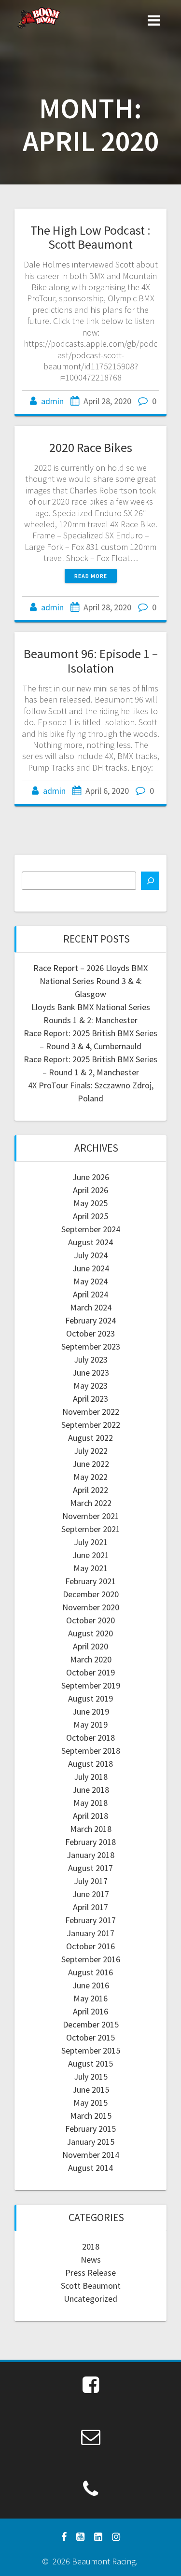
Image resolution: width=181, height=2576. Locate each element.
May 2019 (90, 1724)
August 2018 (90, 1764)
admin (52, 401)
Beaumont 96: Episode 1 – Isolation (91, 661)
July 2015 (91, 2076)
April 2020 (90, 1646)
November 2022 (91, 1412)
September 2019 (91, 1685)
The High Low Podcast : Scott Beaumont (90, 237)
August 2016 (90, 1972)
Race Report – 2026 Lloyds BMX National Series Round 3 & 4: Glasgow (90, 981)
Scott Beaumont (91, 2286)
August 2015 (90, 2063)
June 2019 (91, 1711)
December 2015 (91, 2024)
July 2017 (91, 1881)
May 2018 (90, 1803)
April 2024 (90, 1294)
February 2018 (90, 1842)
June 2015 (91, 2090)
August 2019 (90, 1698)
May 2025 (90, 1203)
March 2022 (91, 1503)
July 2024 (91, 1255)
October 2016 (90, 1946)
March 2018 (91, 1829)
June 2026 (91, 1177)
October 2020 (90, 1620)
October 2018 (90, 1738)
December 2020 (91, 1594)
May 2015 (90, 2103)
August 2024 (90, 1242)
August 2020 (90, 1633)
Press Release (90, 2273)
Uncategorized (90, 2299)
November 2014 (91, 2155)
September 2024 (91, 1229)
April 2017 (90, 1907)
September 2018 (91, 1751)
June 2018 (91, 1790)
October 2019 (90, 1672)
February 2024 (90, 1320)
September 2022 (91, 1425)
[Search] (150, 881)
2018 (91, 2246)
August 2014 (90, 2168)
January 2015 (90, 2142)
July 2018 (91, 1777)
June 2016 (91, 1985)
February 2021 (90, 1581)
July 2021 (91, 1542)
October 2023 (90, 1333)
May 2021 (90, 1568)
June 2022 (91, 1464)
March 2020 (91, 1659)
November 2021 (91, 1516)
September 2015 (91, 2050)
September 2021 (91, 1529)
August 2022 (90, 1438)
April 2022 (90, 1490)
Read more (91, 576)
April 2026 (90, 1190)
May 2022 (90, 1477)
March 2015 (91, 2116)
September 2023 (91, 1346)
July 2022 (91, 1451)
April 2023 (90, 1399)
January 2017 (90, 1933)
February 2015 (90, 2129)
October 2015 (90, 2037)
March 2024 (91, 1307)
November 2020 (91, 1607)
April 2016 (90, 2011)
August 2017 (90, 1868)
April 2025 (90, 1216)
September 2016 (91, 1959)
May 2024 (90, 1281)
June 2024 (91, 1268)
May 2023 (90, 1386)
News (91, 2259)
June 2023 (91, 1372)
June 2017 (91, 1894)
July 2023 (91, 1359)
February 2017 (90, 1920)
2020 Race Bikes (91, 447)
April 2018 (90, 1816)
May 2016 (90, 1998)
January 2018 (90, 1855)
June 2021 (91, 1555)
